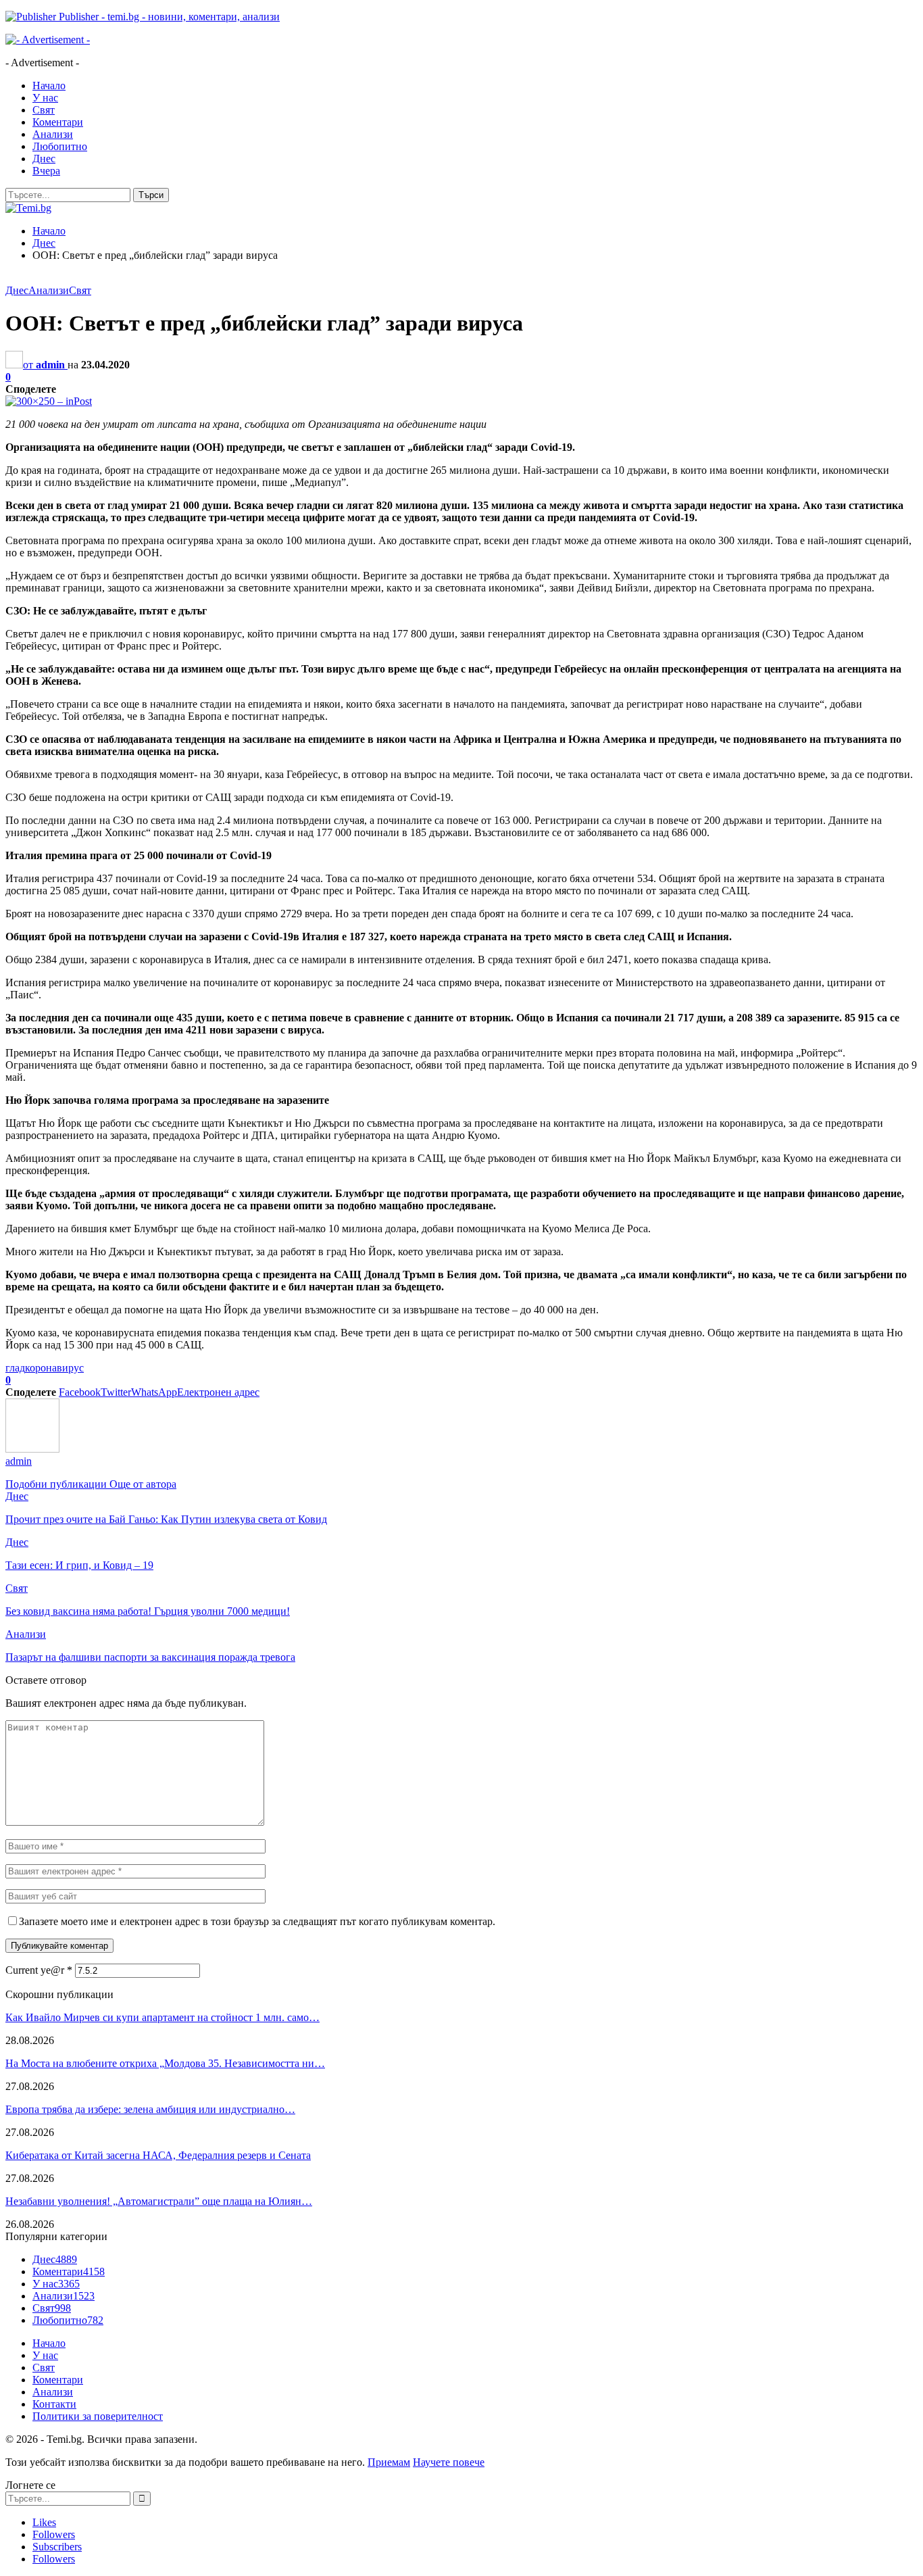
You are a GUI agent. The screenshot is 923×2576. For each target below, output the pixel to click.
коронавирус (54, 1368)
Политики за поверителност (98, 2416)
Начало (49, 86)
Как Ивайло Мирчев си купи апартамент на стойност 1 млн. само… (163, 2017)
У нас (45, 98)
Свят (44, 110)
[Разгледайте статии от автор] (32, 1449)
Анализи (53, 134)
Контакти (54, 2404)
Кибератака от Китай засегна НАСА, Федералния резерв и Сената (158, 2155)
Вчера (46, 171)
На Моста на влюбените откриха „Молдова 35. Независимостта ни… (165, 2063)
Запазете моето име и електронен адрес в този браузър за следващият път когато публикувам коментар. (257, 1921)
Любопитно (60, 146)
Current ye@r (39, 1970)
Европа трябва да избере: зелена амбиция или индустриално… (150, 2109)
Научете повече (449, 2462)
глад (15, 1368)
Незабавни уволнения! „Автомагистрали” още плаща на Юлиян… (159, 2201)
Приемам (389, 2462)
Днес (44, 159)
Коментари (58, 122)
